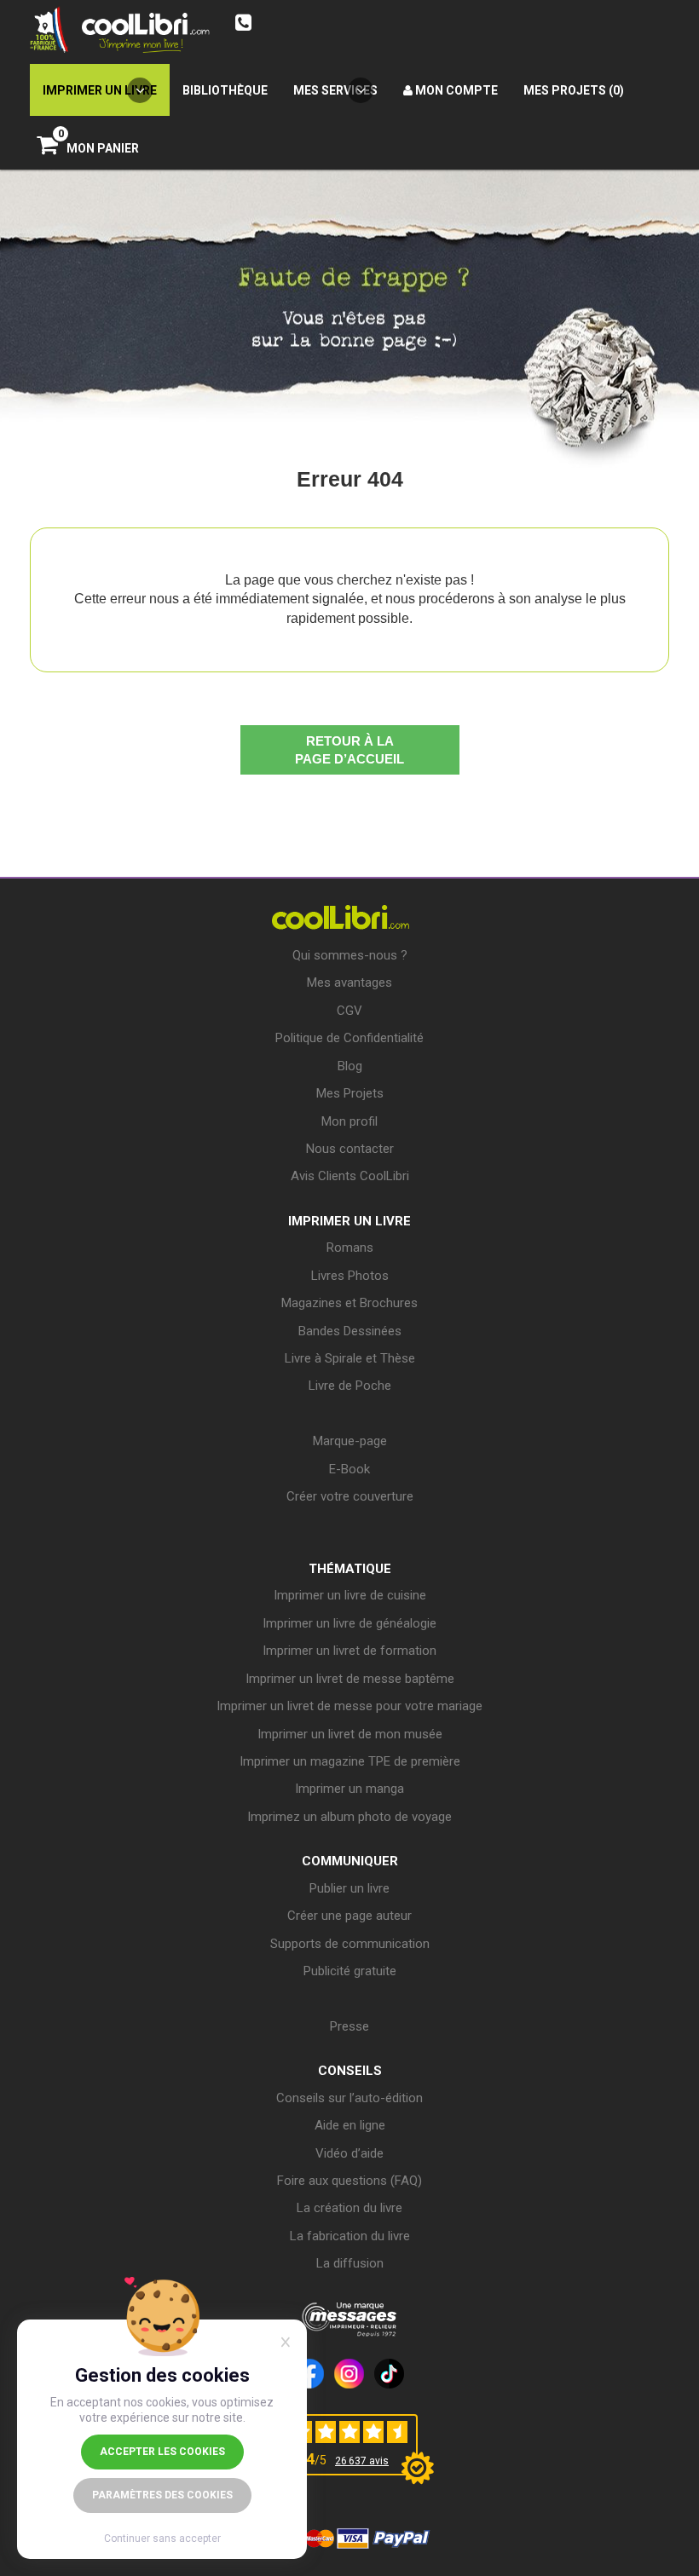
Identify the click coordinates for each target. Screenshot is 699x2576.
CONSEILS (350, 2071)
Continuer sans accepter (162, 2539)
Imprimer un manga (349, 1789)
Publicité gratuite (350, 1971)
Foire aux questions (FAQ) (349, 2181)
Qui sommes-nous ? (350, 955)
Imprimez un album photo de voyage (349, 1817)
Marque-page (350, 1441)
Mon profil (349, 1121)
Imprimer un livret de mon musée (350, 1734)
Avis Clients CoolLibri (350, 1176)
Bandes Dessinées (350, 1331)
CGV (349, 1011)
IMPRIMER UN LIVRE (349, 1221)
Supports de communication (350, 1944)
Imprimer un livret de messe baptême (350, 1679)
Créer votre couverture (350, 1496)
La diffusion (350, 2263)
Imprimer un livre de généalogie (349, 1623)
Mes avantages (349, 983)
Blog (350, 1066)
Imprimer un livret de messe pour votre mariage (349, 1706)
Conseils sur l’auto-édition (349, 2098)
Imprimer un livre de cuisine (350, 1595)
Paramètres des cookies (162, 2495)
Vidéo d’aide (349, 2153)
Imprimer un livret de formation (349, 1651)
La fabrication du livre (350, 2236)
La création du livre (349, 2208)
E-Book (349, 1469)
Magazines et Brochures (349, 1303)
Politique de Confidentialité (349, 1038)
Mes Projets (350, 1093)
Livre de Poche (350, 1386)
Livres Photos (350, 1276)
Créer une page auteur (349, 1916)
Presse (349, 2026)
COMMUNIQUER (350, 1861)
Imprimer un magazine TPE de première (350, 1761)
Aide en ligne (350, 2125)
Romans (350, 1248)
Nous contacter (350, 1149)
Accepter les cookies (162, 2452)
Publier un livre (349, 1888)
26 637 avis (362, 2461)
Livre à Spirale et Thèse (350, 1358)
